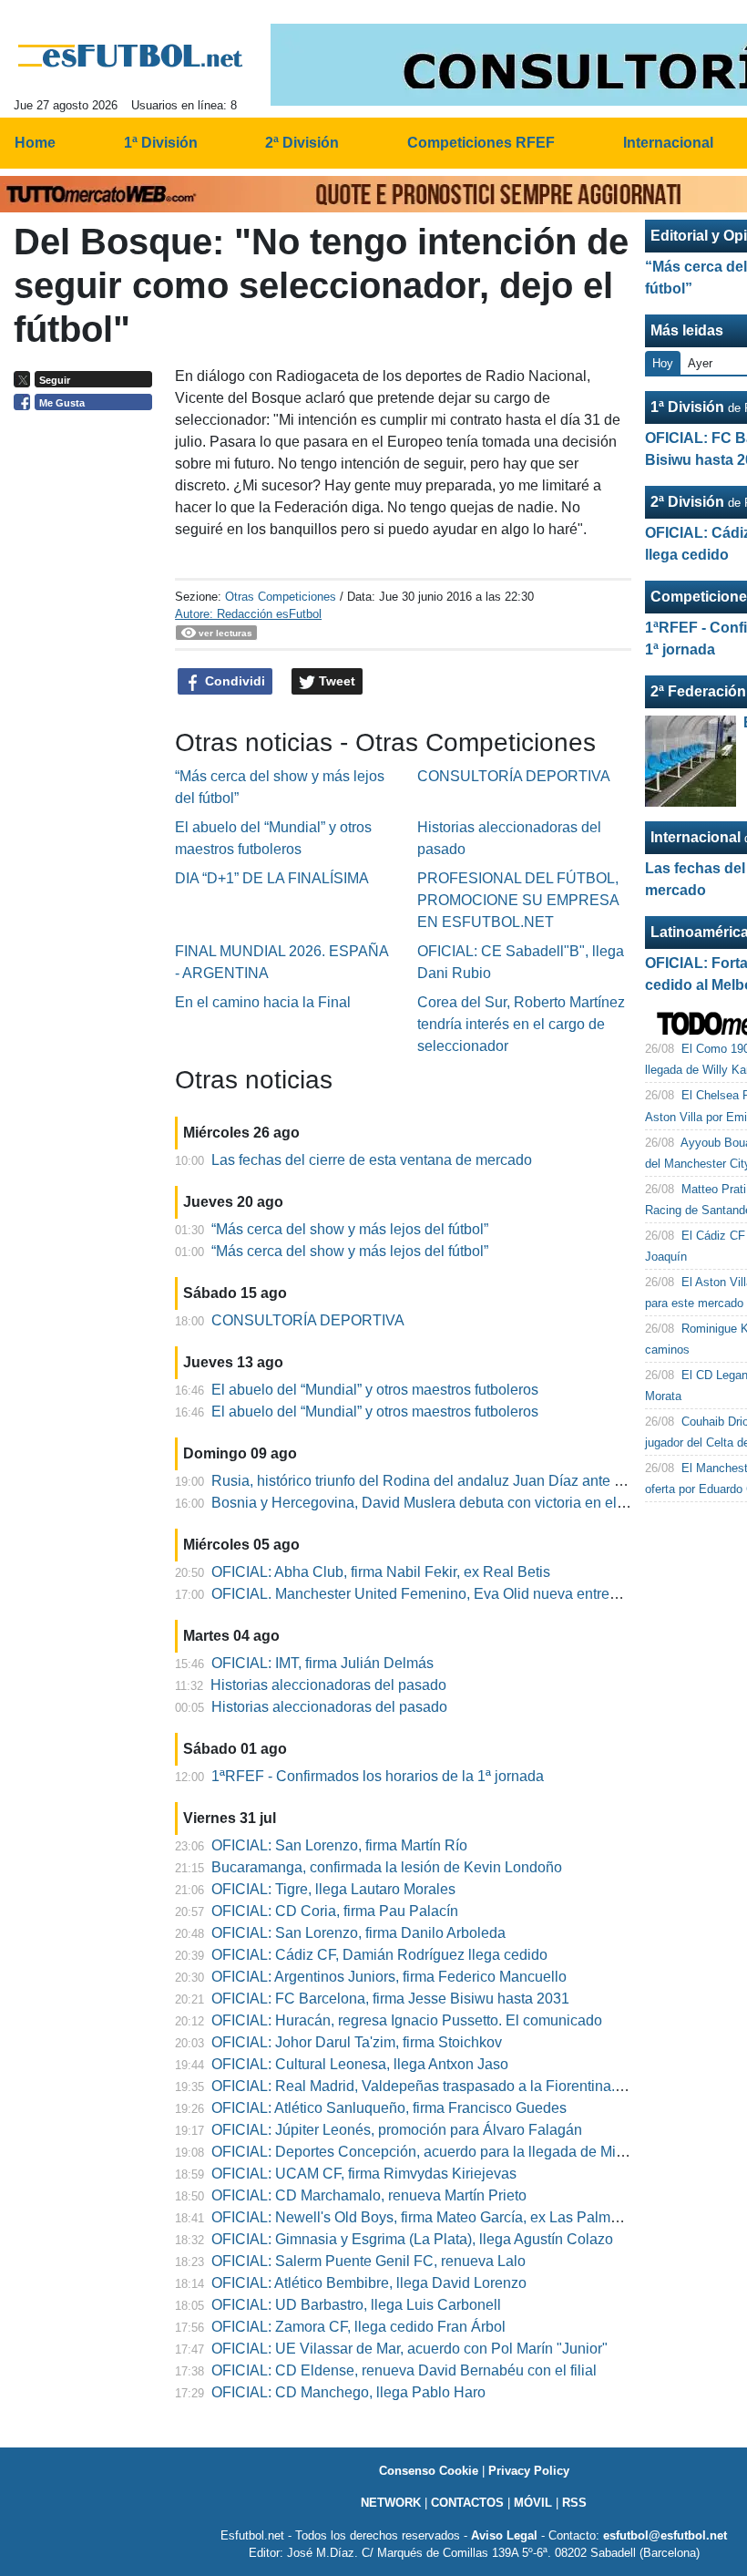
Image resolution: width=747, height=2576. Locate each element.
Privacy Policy (529, 2471)
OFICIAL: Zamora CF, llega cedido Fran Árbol (358, 2327)
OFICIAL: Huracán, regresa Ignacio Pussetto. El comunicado (407, 2020)
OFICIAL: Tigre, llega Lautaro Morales (333, 1889)
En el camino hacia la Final (263, 1002)
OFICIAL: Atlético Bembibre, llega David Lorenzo (369, 2283)
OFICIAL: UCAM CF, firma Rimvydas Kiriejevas (364, 2174)
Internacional (696, 837)
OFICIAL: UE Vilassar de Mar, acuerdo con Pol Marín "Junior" (409, 2349)
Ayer (700, 363)
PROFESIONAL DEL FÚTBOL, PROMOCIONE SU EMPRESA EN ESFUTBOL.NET (518, 900)
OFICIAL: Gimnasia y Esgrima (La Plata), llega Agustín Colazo (412, 2239)
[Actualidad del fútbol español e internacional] (131, 56)
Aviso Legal (504, 2535)
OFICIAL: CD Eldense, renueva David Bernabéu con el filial (404, 2370)
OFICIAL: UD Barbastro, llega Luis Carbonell (356, 2305)
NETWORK (391, 2503)
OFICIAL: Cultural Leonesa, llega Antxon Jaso (360, 2064)
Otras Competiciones (281, 597)
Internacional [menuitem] (668, 143)
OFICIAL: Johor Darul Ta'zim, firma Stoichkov (357, 2042)
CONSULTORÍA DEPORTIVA (514, 776)
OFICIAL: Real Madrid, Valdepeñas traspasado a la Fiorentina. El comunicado (463, 2086)
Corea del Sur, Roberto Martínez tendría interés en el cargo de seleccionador (521, 1024)
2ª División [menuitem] (302, 143)
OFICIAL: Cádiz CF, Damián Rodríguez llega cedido (379, 1955)
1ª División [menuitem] (161, 143)
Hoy (663, 363)
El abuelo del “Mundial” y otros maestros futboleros (375, 1390)
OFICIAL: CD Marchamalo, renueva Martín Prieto (369, 2195)
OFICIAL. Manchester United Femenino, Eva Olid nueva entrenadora (433, 1594)
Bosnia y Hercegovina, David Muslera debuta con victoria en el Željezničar (452, 1503)
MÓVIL (533, 2503)
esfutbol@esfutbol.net (665, 2535)
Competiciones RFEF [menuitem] (481, 143)
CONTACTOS (467, 2503)
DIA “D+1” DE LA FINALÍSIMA (272, 878)
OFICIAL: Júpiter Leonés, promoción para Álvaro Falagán (397, 2130)
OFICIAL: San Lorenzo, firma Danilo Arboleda (358, 1933)
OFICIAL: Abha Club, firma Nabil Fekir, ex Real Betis (381, 1572)
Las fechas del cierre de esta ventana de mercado (372, 1160)
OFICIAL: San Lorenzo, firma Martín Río (339, 1845)
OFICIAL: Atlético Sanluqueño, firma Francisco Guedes (389, 2108)
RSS (574, 2503)
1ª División (687, 407)
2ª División (687, 502)
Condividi (233, 681)
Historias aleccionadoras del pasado (328, 1685)
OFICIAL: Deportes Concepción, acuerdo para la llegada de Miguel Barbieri (455, 2152)
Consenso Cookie (429, 2471)
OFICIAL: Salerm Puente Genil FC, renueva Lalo (368, 2261)
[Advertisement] (87, 700)
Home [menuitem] (35, 143)
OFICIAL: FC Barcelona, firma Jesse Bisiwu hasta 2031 (390, 1999)
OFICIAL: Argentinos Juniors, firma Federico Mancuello (389, 1977)
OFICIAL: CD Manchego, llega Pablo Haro (348, 2392)
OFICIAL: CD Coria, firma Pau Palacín (335, 1911)
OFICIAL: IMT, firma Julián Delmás (322, 1663)
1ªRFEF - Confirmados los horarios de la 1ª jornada (378, 1776)
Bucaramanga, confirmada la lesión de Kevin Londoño (387, 1867)
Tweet (335, 681)
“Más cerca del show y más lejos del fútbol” (350, 1229)
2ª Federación (698, 691)
